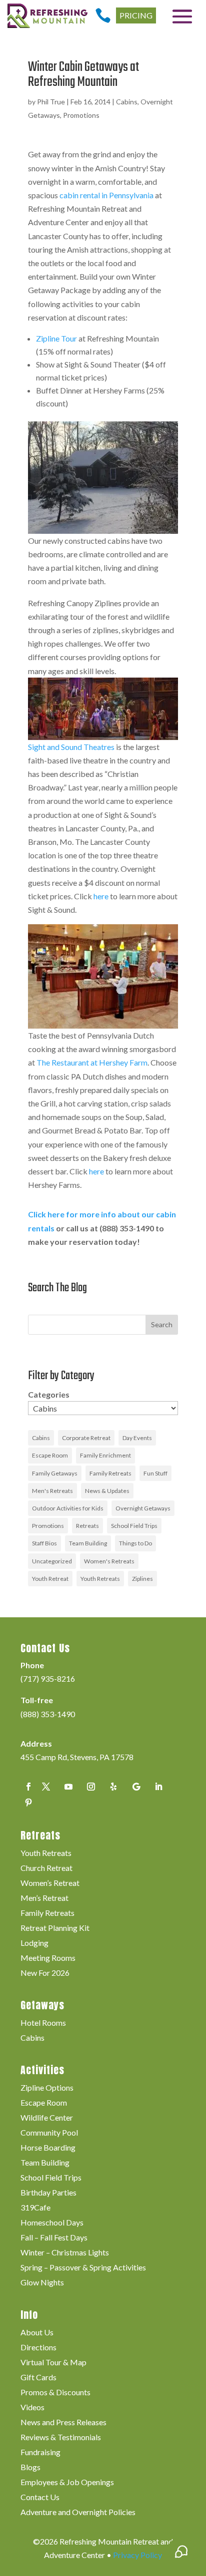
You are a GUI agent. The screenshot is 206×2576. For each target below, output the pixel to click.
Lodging (34, 1943)
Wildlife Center (47, 2118)
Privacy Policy (137, 2555)
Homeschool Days (52, 2223)
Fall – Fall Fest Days (54, 2238)
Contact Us (40, 2498)
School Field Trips (134, 1526)
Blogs (30, 2468)
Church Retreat (46, 1868)
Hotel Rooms (43, 2023)
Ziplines (142, 1579)
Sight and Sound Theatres (71, 747)
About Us (37, 2333)
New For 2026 (45, 1973)
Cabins (127, 102)
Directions (38, 2348)
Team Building (88, 1543)
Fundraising (40, 2453)
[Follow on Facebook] (28, 1787)
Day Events (137, 1438)
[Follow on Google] (136, 1787)
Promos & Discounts (55, 2393)
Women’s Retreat (50, 1883)
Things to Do (135, 1543)
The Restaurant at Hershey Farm (92, 1062)
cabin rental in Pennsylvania (106, 195)
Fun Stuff (155, 1473)
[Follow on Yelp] (113, 1787)
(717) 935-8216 (48, 1678)
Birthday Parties (48, 2193)
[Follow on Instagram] (91, 1787)
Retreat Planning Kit (55, 1928)
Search (162, 1324)
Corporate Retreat (86, 1438)
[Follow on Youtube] (68, 1787)
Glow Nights (42, 2283)
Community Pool (49, 2133)
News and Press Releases (63, 2423)
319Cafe (35, 2208)
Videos (32, 2408)
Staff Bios (44, 1543)
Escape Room (50, 1455)
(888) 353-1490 (48, 1714)
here (101, 896)
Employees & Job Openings (67, 2483)
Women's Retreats (109, 1561)
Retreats (87, 1526)
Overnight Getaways (143, 1508)
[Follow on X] (46, 1787)
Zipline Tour (56, 338)
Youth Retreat (50, 1579)
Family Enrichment (105, 1455)
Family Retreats (110, 1473)
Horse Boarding (48, 2148)
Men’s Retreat (44, 1898)
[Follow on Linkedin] (158, 1787)
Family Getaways (55, 1473)
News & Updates (107, 1491)
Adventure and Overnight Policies (78, 2513)
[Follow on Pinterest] (28, 1803)
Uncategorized (52, 1561)
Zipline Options (47, 2088)
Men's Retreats (52, 1491)
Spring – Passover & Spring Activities (83, 2268)
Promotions (81, 115)
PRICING (136, 15)
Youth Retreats (100, 1579)
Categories (49, 1394)
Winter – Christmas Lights (65, 2253)
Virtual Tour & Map (53, 2363)
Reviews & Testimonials (61, 2438)
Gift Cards (38, 2378)
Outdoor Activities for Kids (68, 1508)
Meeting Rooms (48, 1958)
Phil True (51, 102)
